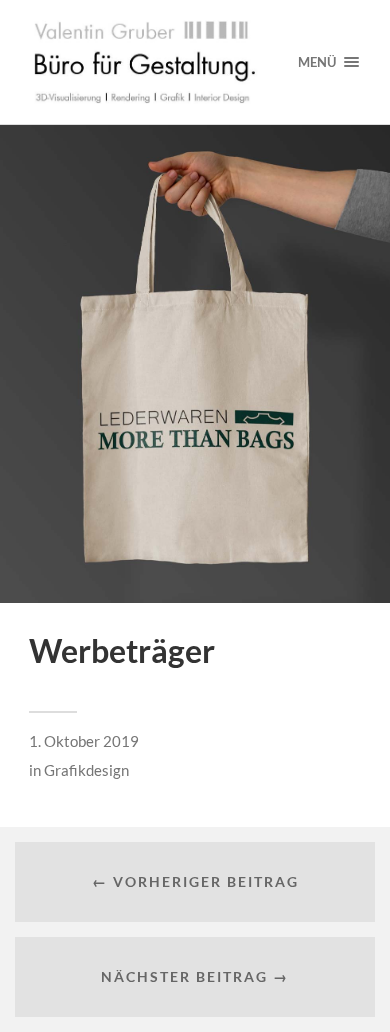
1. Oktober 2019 (84, 741)
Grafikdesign (86, 770)
